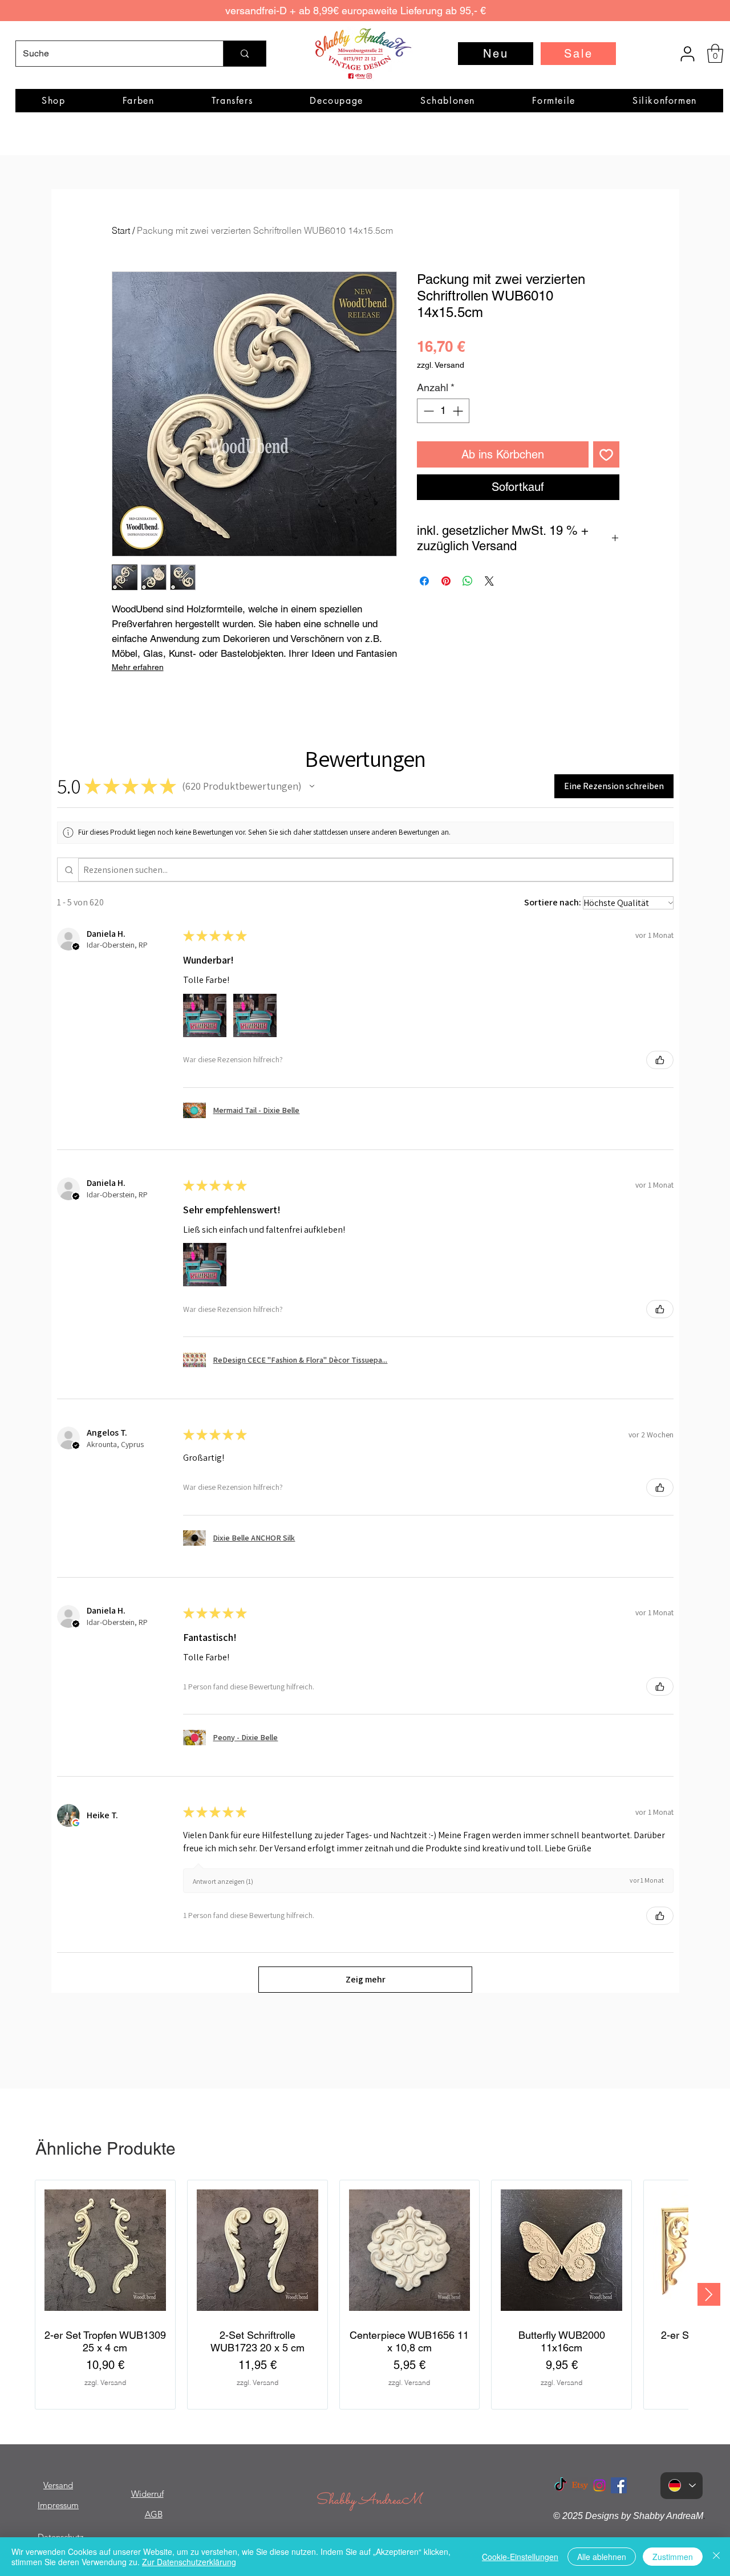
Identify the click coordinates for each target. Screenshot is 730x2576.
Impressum (58, 2505)
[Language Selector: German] (682, 2486)
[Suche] (244, 54)
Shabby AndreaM (368, 2500)
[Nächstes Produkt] (709, 2294)
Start (121, 230)
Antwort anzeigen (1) (223, 1881)
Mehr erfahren (138, 667)
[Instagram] (599, 2485)
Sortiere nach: (553, 902)
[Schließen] (716, 2557)
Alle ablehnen (602, 2557)
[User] (687, 54)
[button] (715, 53)
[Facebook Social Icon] (619, 2485)
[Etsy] (580, 2485)
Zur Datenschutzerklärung (189, 2562)
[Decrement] (427, 411)
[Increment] (459, 411)
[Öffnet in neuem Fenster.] (76, 1823)
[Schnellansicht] (105, 2250)
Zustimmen (673, 2557)
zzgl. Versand (441, 365)
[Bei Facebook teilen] (424, 581)
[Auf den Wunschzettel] (606, 454)
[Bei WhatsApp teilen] (468, 581)
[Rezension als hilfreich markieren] (660, 1060)
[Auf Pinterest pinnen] (446, 581)
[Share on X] (489, 581)
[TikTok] (561, 2485)
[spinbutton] (443, 411)
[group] (362, 2295)
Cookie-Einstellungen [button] (520, 2557)
